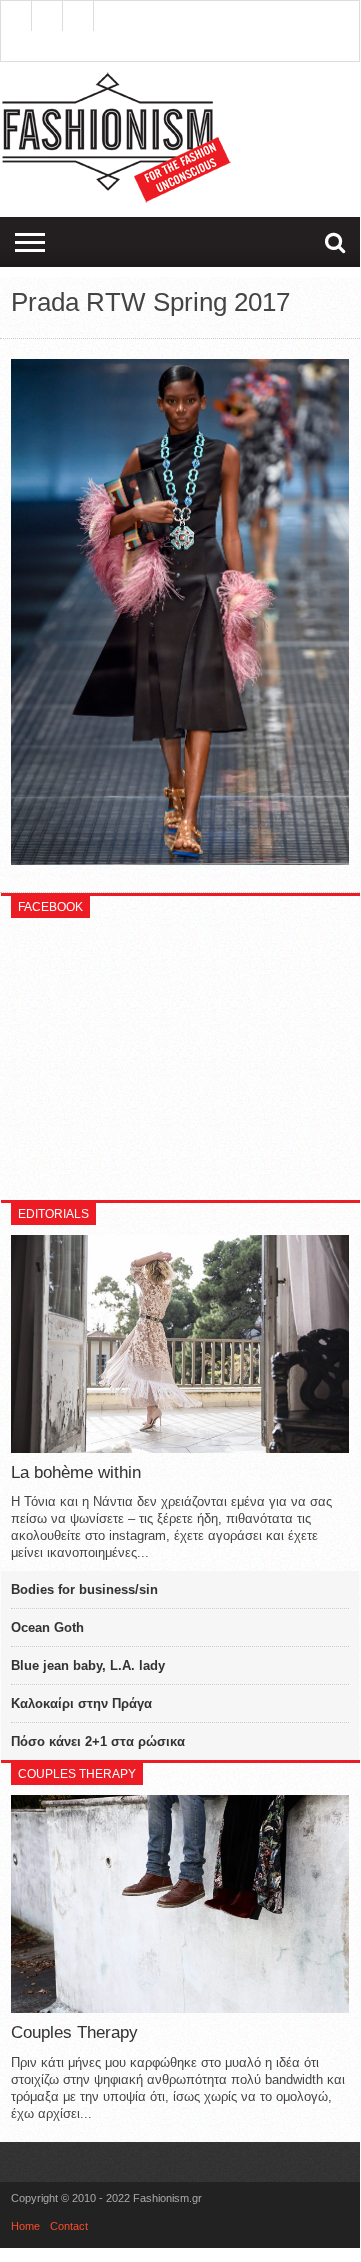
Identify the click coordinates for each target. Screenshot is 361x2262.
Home (25, 2226)
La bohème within (76, 1472)
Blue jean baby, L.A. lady (88, 1665)
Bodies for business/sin (84, 1589)
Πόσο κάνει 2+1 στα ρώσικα (98, 1741)
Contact (69, 2226)
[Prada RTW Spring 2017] (179, 860)
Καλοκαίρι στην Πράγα (81, 1703)
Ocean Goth (47, 1627)
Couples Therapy (74, 2032)
